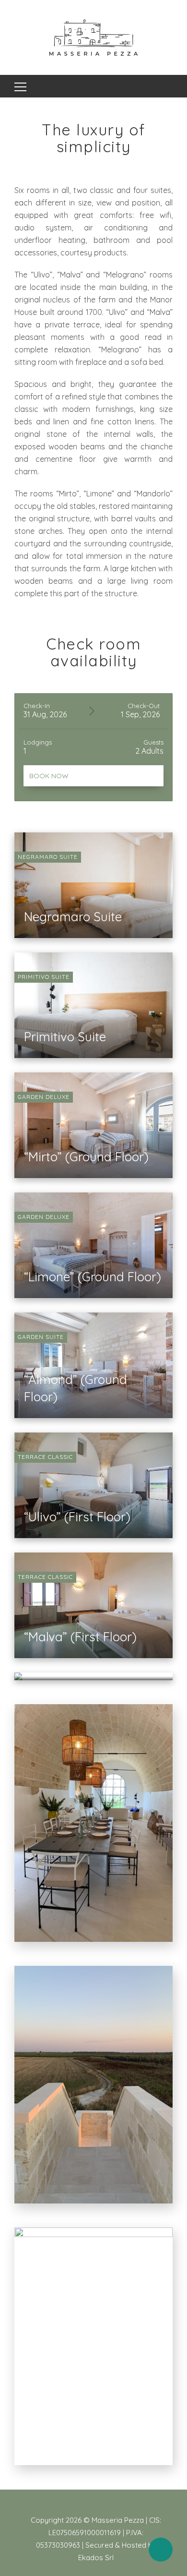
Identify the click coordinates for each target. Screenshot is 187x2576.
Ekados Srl (96, 2558)
